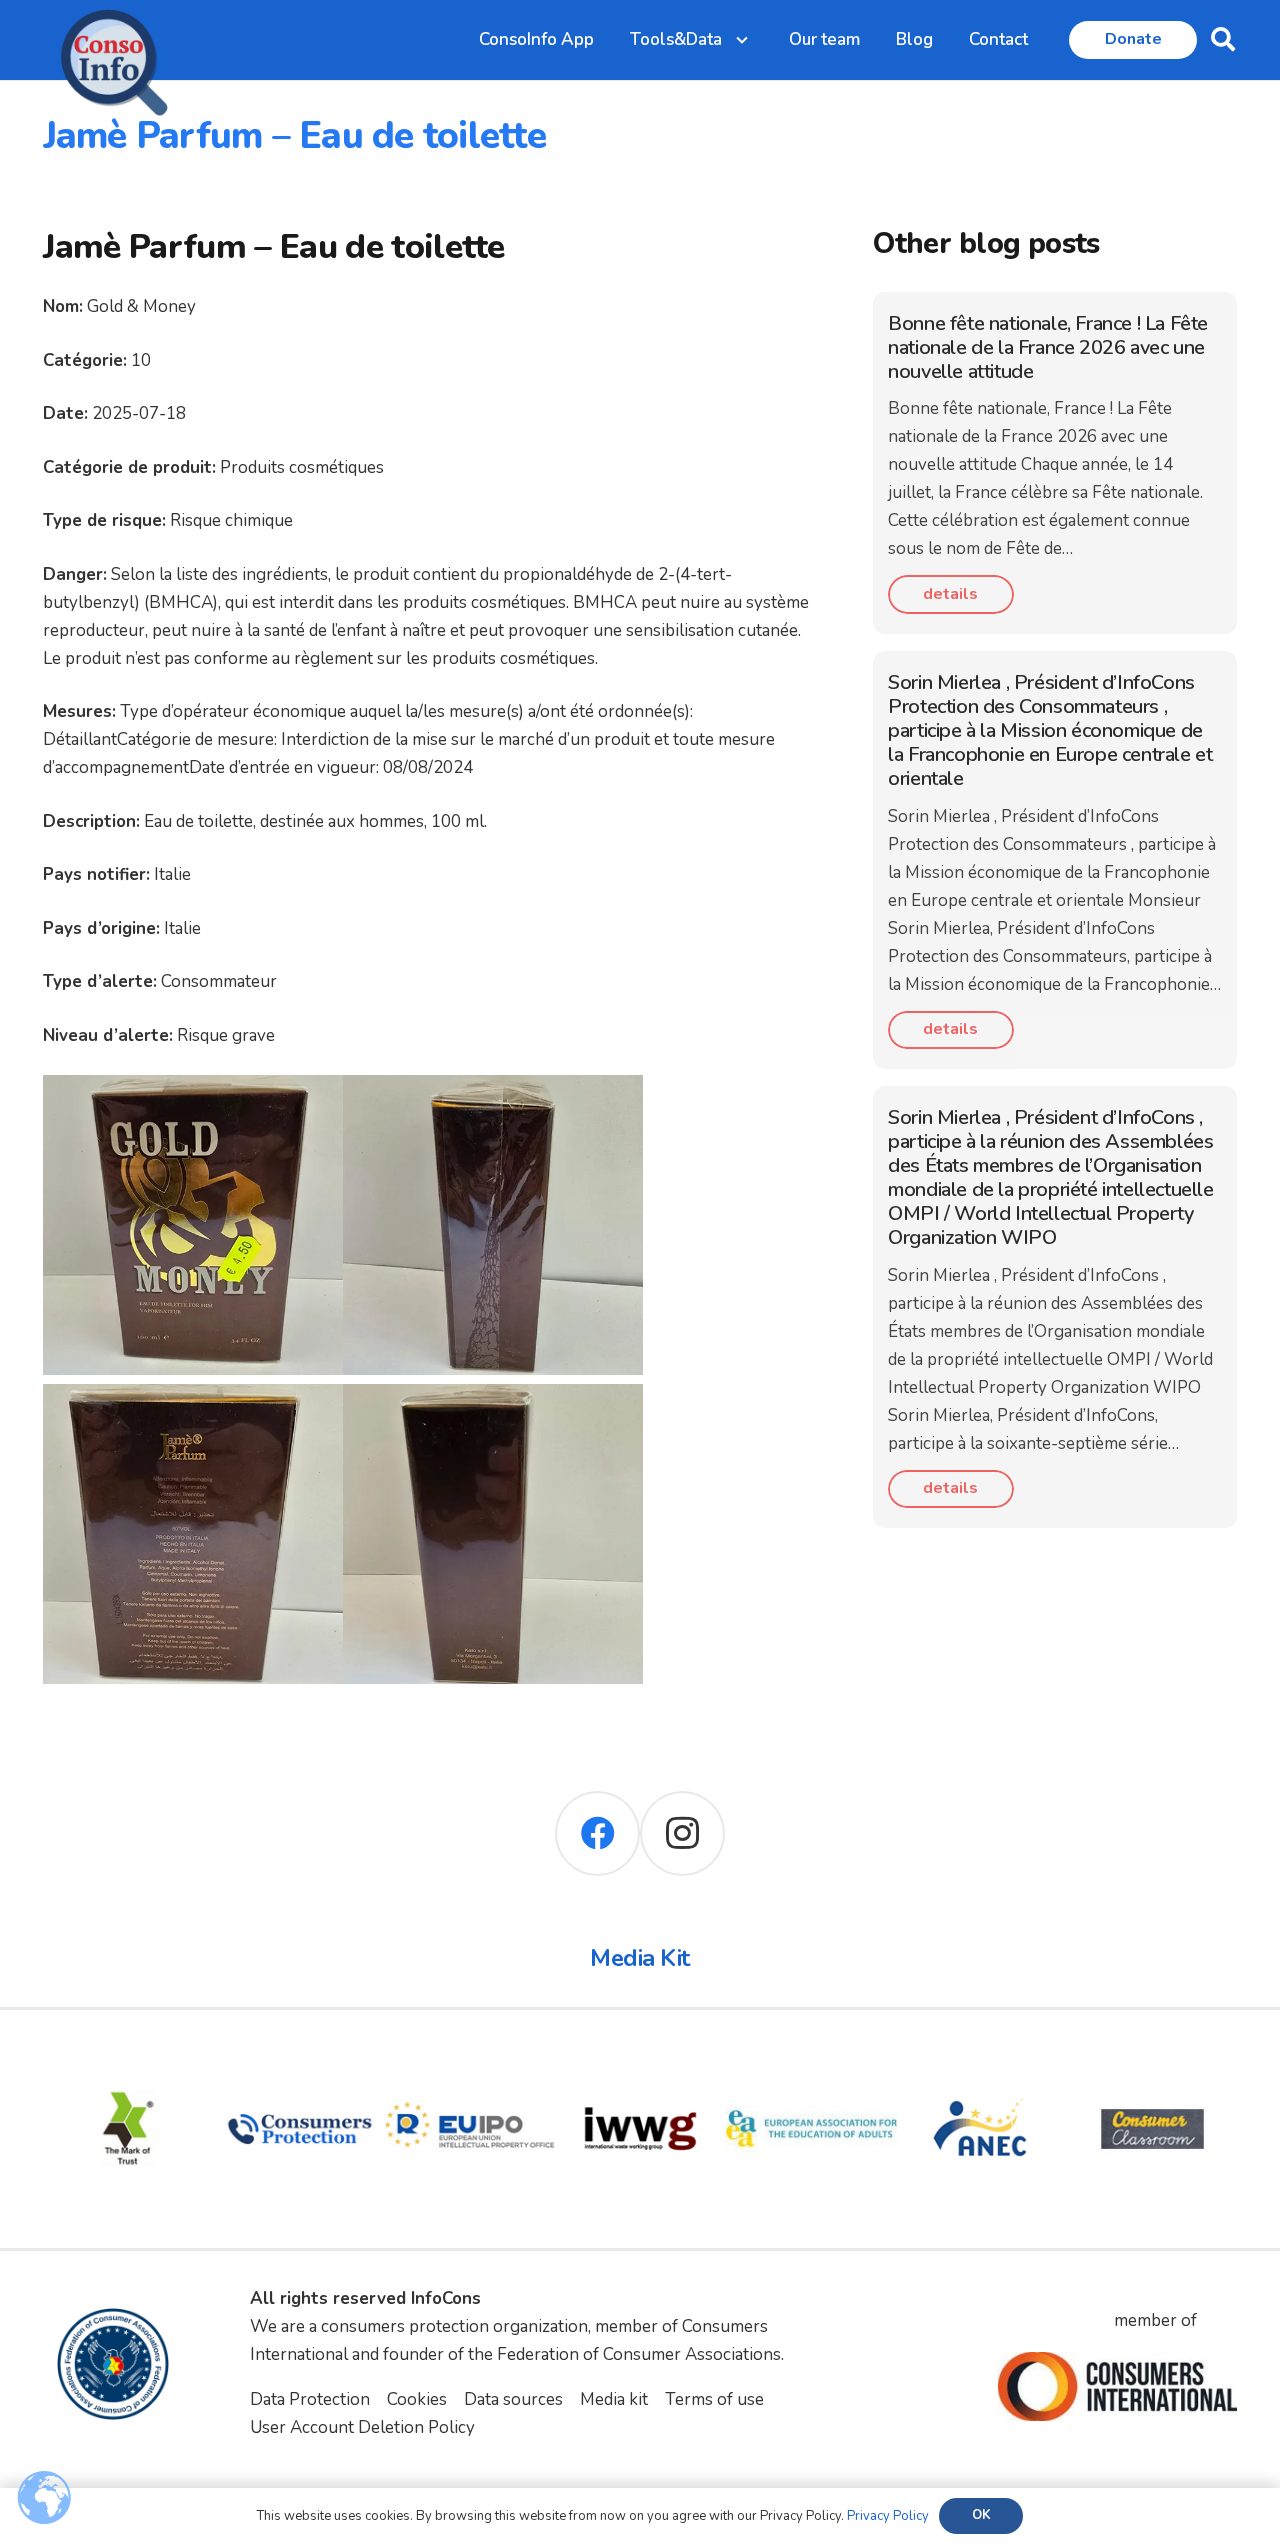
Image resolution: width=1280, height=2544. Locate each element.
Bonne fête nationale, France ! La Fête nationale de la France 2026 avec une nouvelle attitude (1048, 347)
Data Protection (310, 2399)
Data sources (513, 2399)
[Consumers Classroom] (1152, 2057)
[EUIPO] (470, 2057)
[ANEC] (982, 2057)
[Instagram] (682, 1833)
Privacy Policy (888, 2516)
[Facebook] (597, 1833)
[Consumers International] (1117, 2387)
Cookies (417, 2399)
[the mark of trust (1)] (128, 2057)
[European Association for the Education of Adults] (811, 2057)
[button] (1223, 40)
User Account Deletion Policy (362, 2427)
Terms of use (714, 2399)
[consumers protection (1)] (299, 2057)
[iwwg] (640, 2057)
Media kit (614, 2399)
